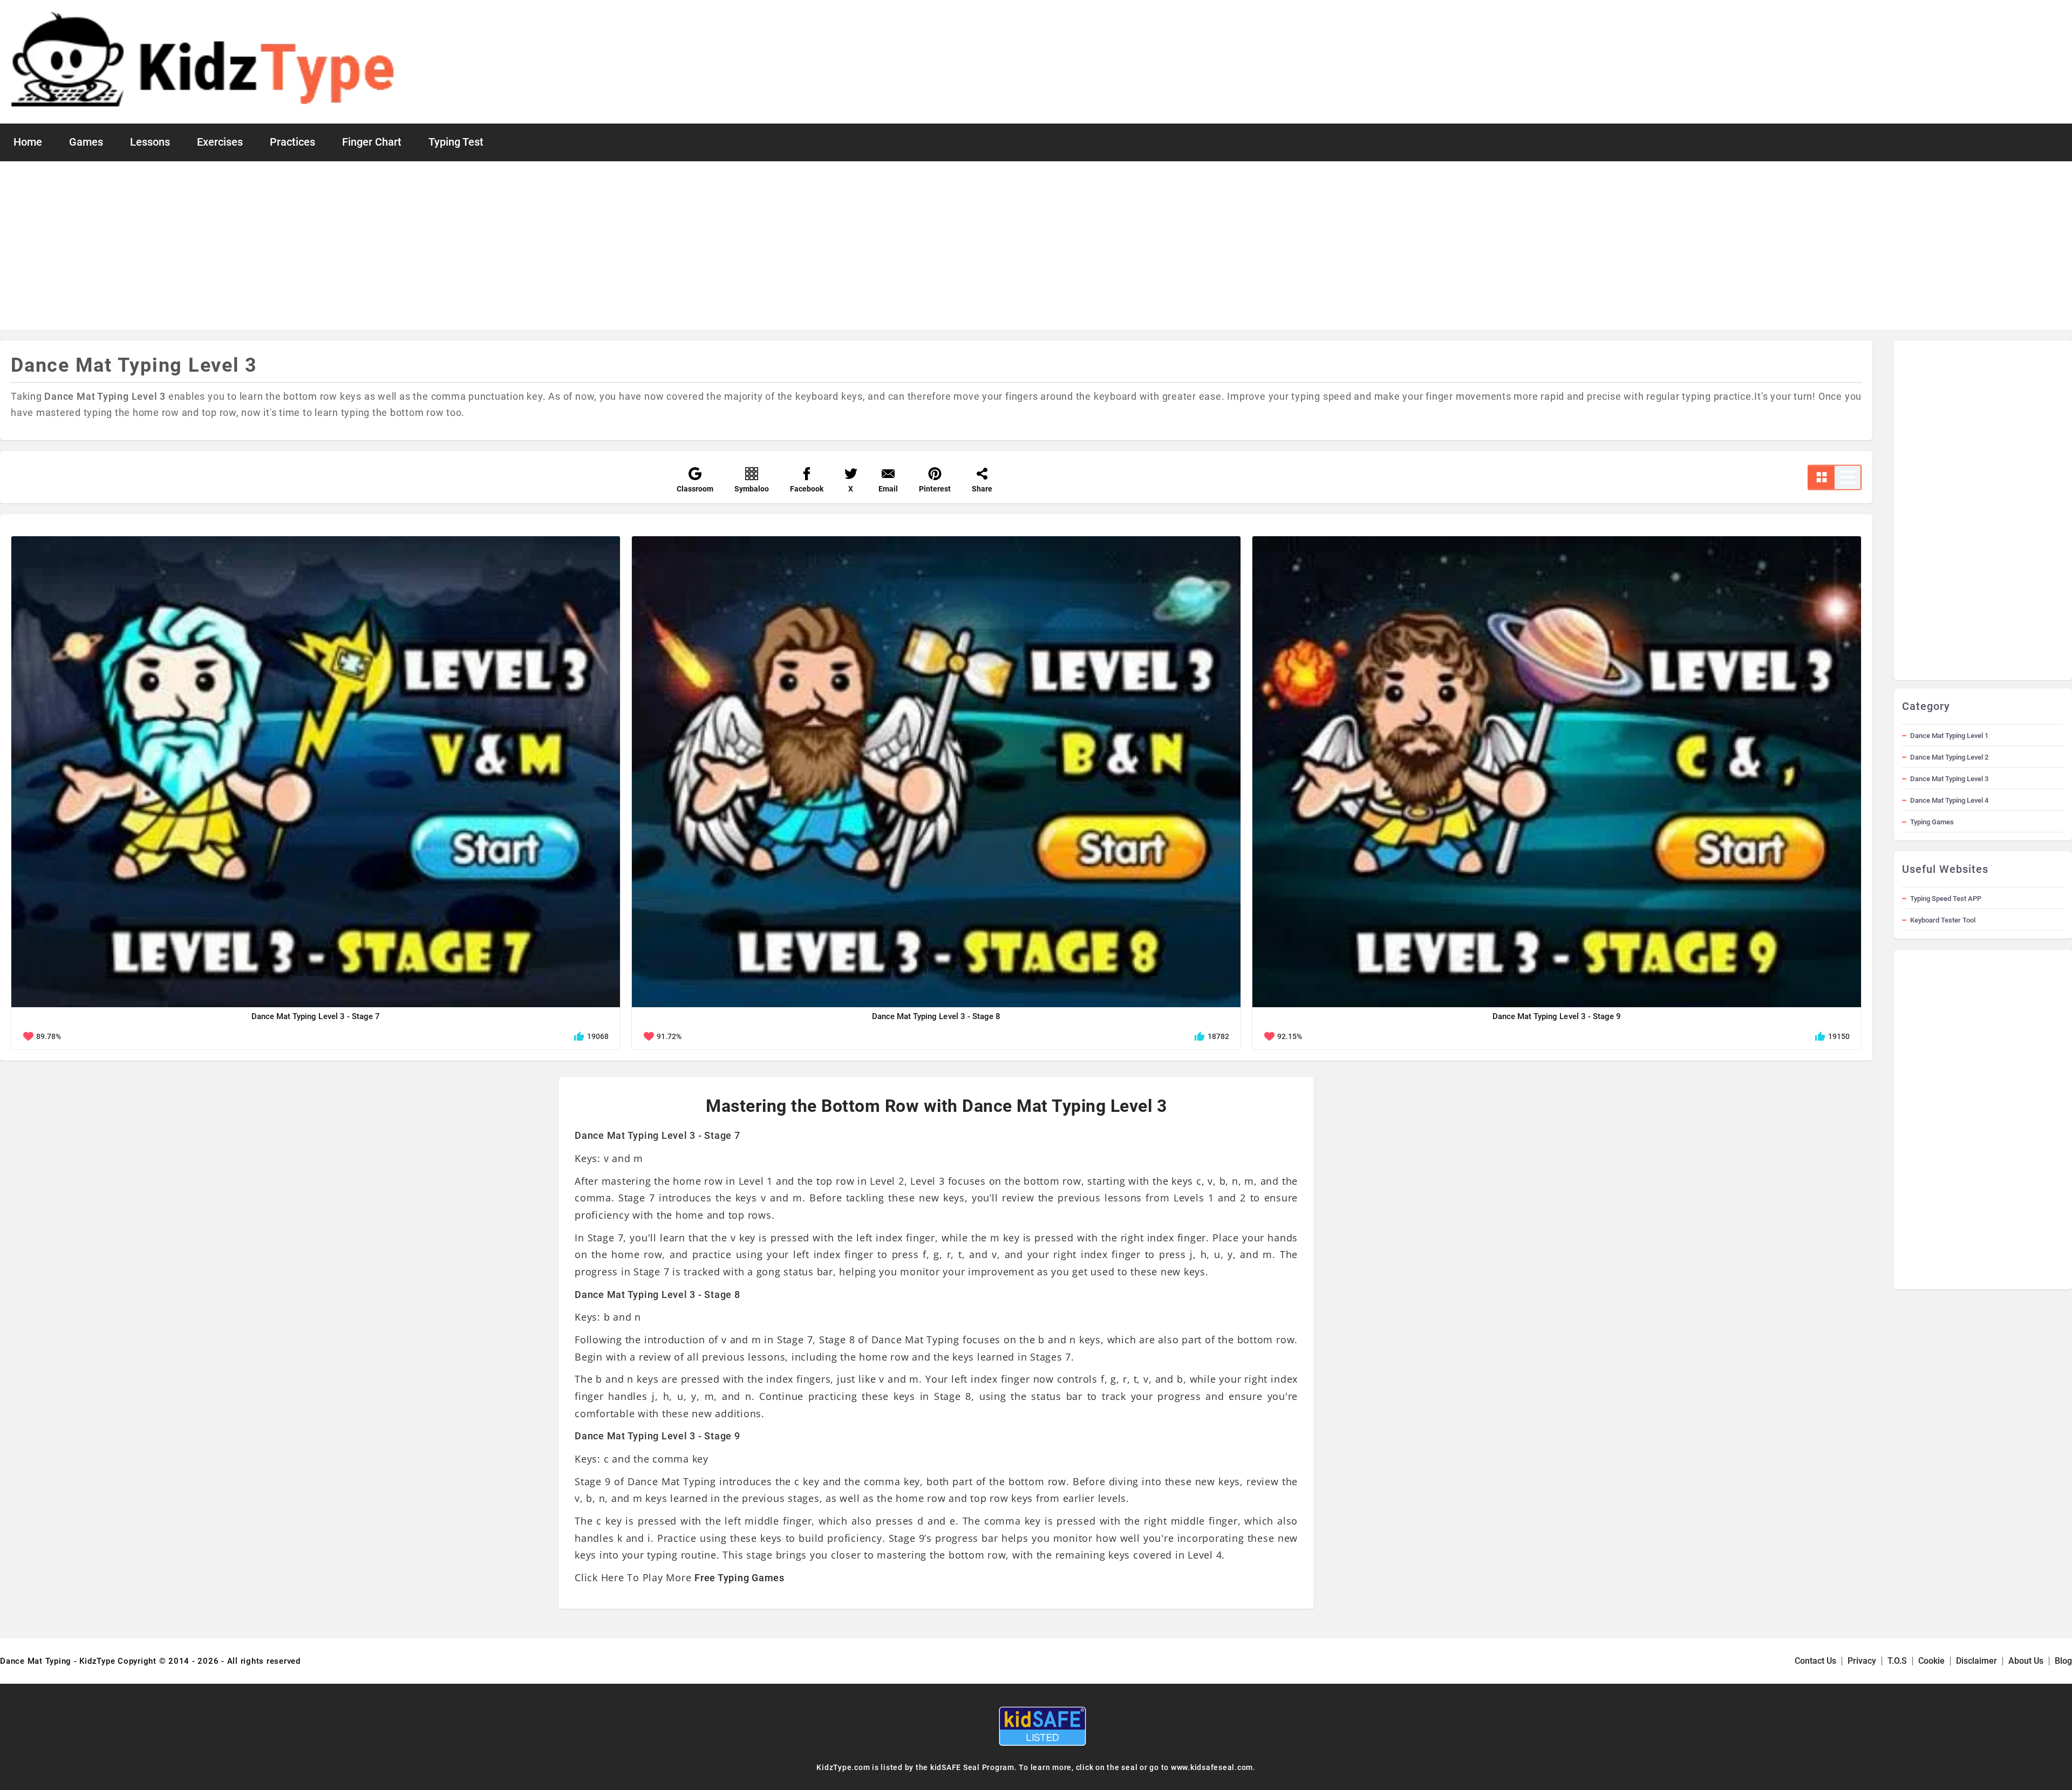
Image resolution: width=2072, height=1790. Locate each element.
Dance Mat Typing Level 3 (1949, 779)
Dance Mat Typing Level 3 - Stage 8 (936, 1016)
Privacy (1862, 1661)
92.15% (1290, 1036)
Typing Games (1932, 822)
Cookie (1931, 1661)
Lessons (150, 142)
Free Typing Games (739, 1578)
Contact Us (1815, 1661)
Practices (292, 142)
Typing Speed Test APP (1946, 899)
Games (86, 142)
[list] (1848, 477)
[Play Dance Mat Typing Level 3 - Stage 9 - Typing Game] (1557, 772)
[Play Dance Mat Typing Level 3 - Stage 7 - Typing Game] (316, 772)
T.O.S (1897, 1661)
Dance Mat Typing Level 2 (1949, 757)
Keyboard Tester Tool (1943, 920)
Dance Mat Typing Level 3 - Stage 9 (1557, 1016)
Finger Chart (372, 142)
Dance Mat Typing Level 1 (1949, 736)
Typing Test (456, 142)
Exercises (220, 142)
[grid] (1822, 477)
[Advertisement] (1036, 245)
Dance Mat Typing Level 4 (1949, 800)
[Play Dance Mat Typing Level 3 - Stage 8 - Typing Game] (936, 772)
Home (28, 142)
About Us (2026, 1661)
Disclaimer (1976, 1661)
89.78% (49, 1036)
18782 (1218, 1036)
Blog (2063, 1661)
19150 (1839, 1036)
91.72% (669, 1036)
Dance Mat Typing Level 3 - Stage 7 (316, 1016)
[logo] (204, 62)
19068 (598, 1036)
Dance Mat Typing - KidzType (57, 1661)
